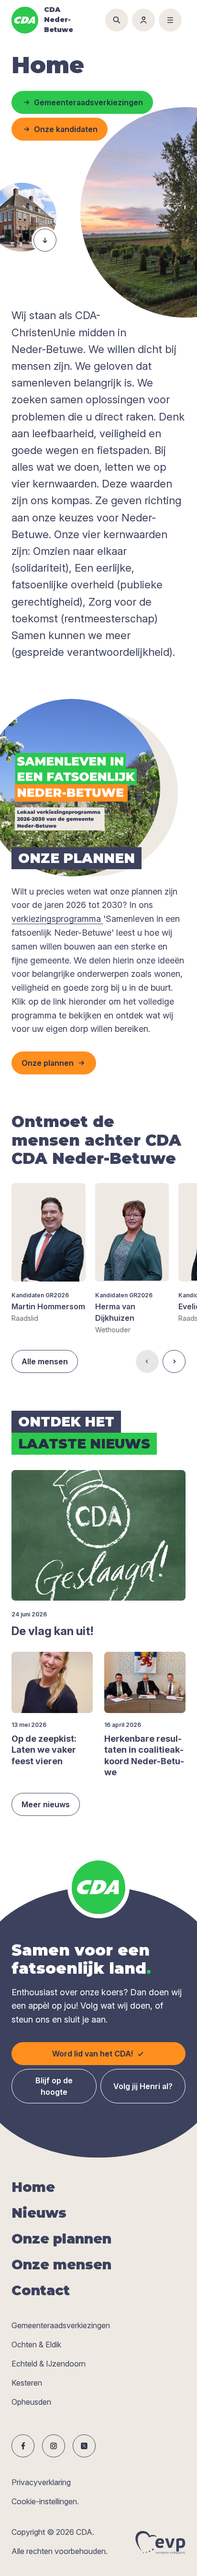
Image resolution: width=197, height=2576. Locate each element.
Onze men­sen (61, 2265)
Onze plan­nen (61, 2239)
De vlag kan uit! (52, 1631)
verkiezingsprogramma (57, 919)
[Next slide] (174, 1361)
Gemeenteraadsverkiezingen (61, 2325)
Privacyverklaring (41, 2482)
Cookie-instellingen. (45, 2501)
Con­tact (41, 2290)
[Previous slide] (147, 1361)
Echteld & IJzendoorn (49, 2364)
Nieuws (39, 2213)
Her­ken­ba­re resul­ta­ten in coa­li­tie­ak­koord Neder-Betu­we (144, 1755)
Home (33, 2187)
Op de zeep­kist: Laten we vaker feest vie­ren (44, 1750)
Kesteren (27, 2383)
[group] (49, 1253)
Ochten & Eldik (36, 2344)
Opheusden (31, 2402)
